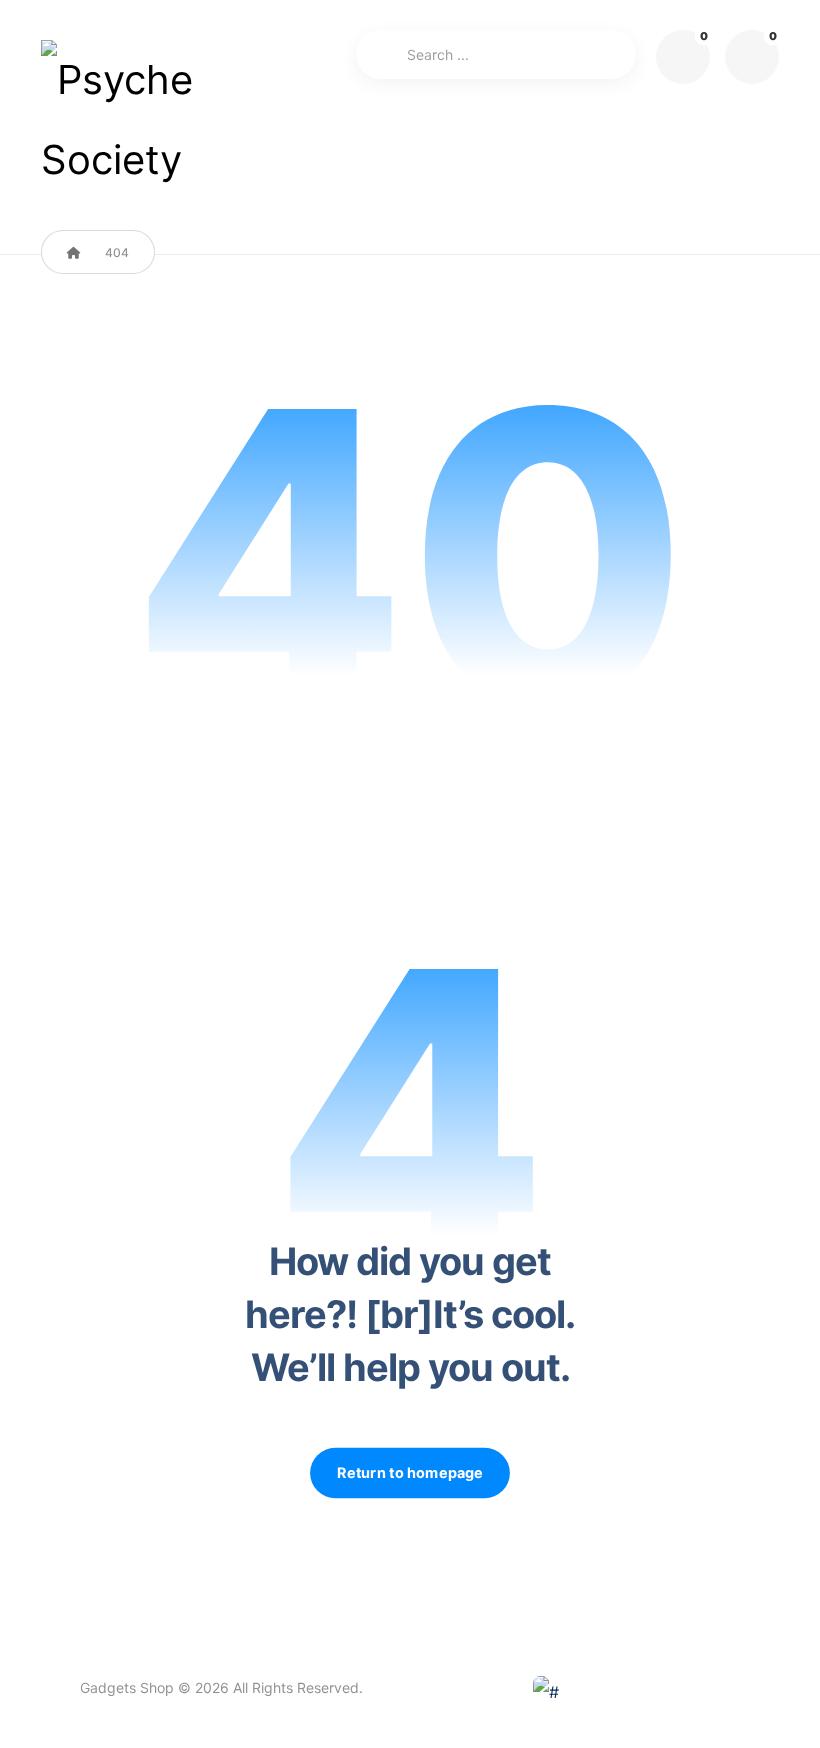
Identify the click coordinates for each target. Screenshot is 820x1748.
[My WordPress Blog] (131, 120)
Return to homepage (410, 1473)
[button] (752, 57)
